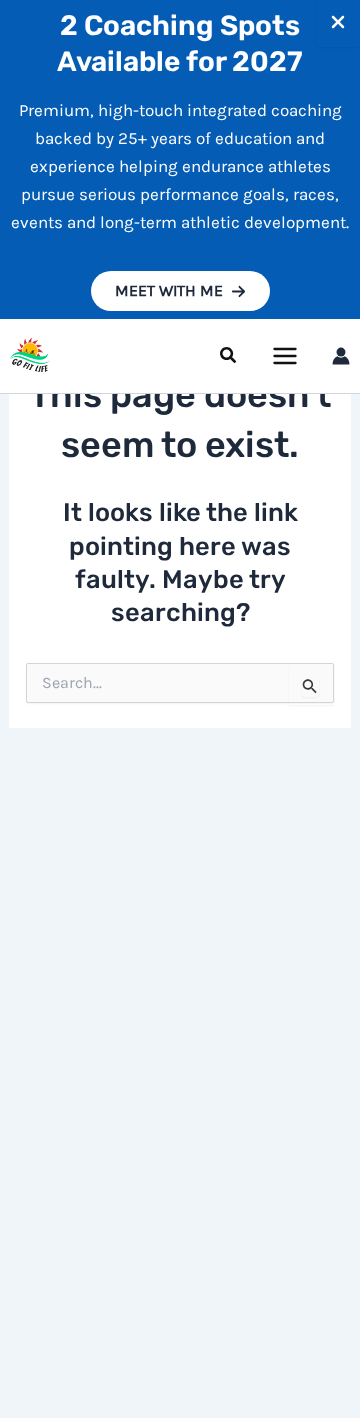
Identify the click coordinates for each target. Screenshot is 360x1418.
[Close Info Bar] (338, 23)
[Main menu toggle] (286, 356)
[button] (180, 291)
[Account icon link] (341, 356)
